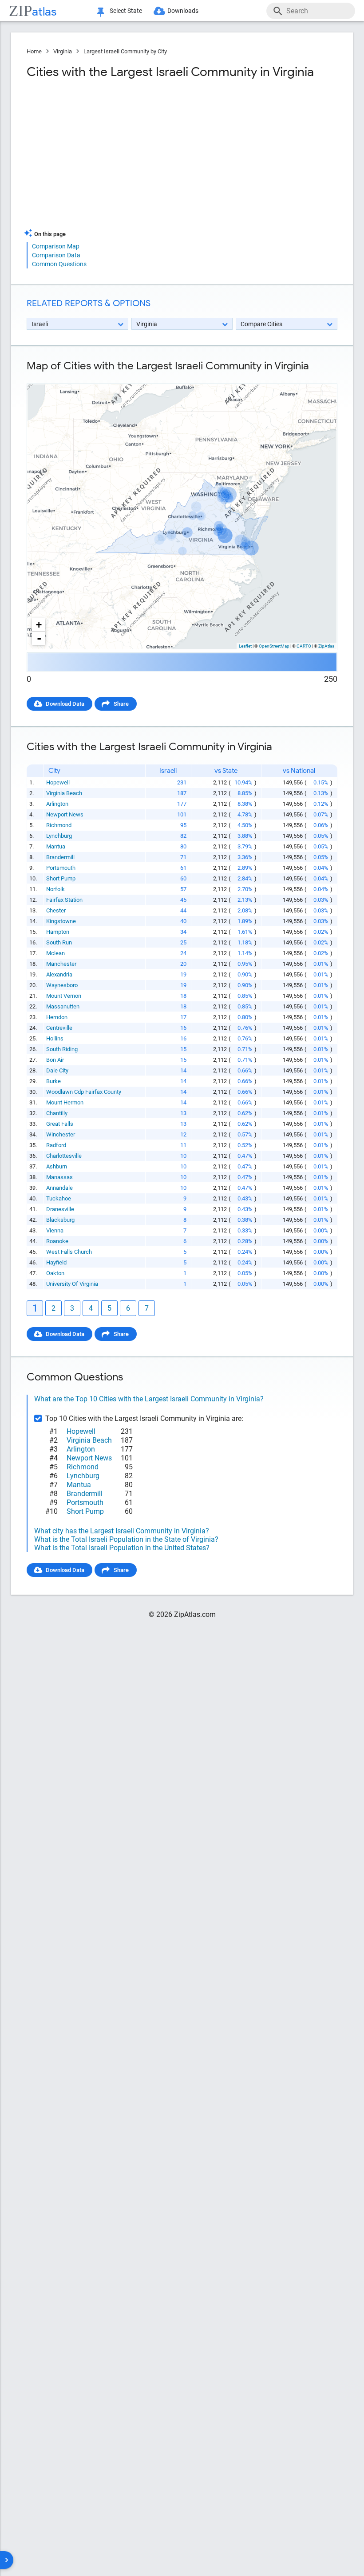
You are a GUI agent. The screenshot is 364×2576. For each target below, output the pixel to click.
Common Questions (59, 264)
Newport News (65, 814)
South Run (59, 942)
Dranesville (60, 1209)
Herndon (57, 1017)
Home (34, 51)
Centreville (59, 1028)
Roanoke (57, 1241)
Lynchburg (59, 836)
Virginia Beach (64, 793)
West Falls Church (69, 1252)
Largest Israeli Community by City (125, 51)
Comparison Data (56, 255)
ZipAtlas (326, 646)
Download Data (65, 704)
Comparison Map (56, 246)
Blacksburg (60, 1220)
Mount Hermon (65, 1102)
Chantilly (57, 1113)
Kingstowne (61, 921)
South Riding (62, 1049)
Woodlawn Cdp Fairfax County (84, 1092)
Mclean (55, 953)
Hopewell (58, 782)
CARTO (304, 646)
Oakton (55, 1273)
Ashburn (57, 1166)
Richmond (59, 825)
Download (318, 376)
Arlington (57, 804)
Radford (56, 1145)
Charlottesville (64, 1156)
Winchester (61, 1134)
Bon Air (55, 1060)
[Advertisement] (103, 157)
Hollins (55, 1038)
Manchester (61, 964)
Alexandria (59, 974)
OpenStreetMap (274, 646)
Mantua (56, 846)
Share (121, 704)
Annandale (59, 1188)
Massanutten (63, 1006)
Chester (56, 910)
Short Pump (61, 878)
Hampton (58, 932)
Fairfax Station (64, 900)
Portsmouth (61, 868)
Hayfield (56, 1262)
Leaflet (245, 646)
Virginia (63, 51)
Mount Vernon (64, 996)
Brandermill (60, 857)
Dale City (57, 1070)
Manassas (59, 1177)
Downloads (183, 11)
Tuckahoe (59, 1198)
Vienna (55, 1230)
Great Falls (60, 1124)
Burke (53, 1081)
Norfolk (55, 889)
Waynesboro (62, 985)
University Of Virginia (72, 1284)
